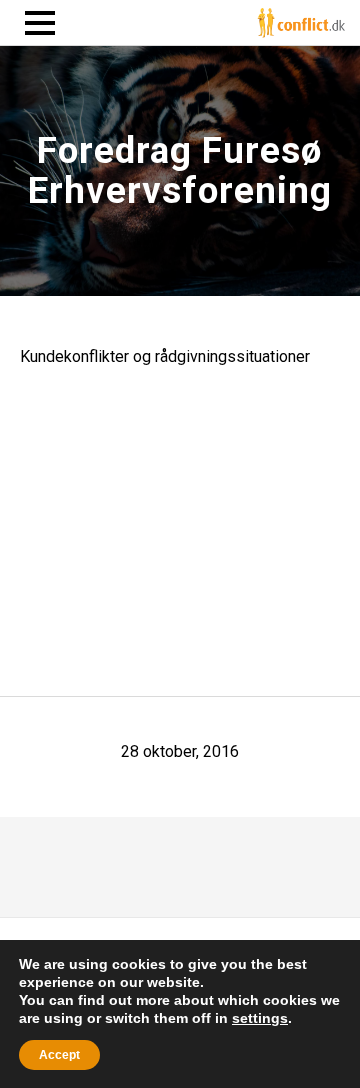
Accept (59, 1055)
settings (260, 1018)
